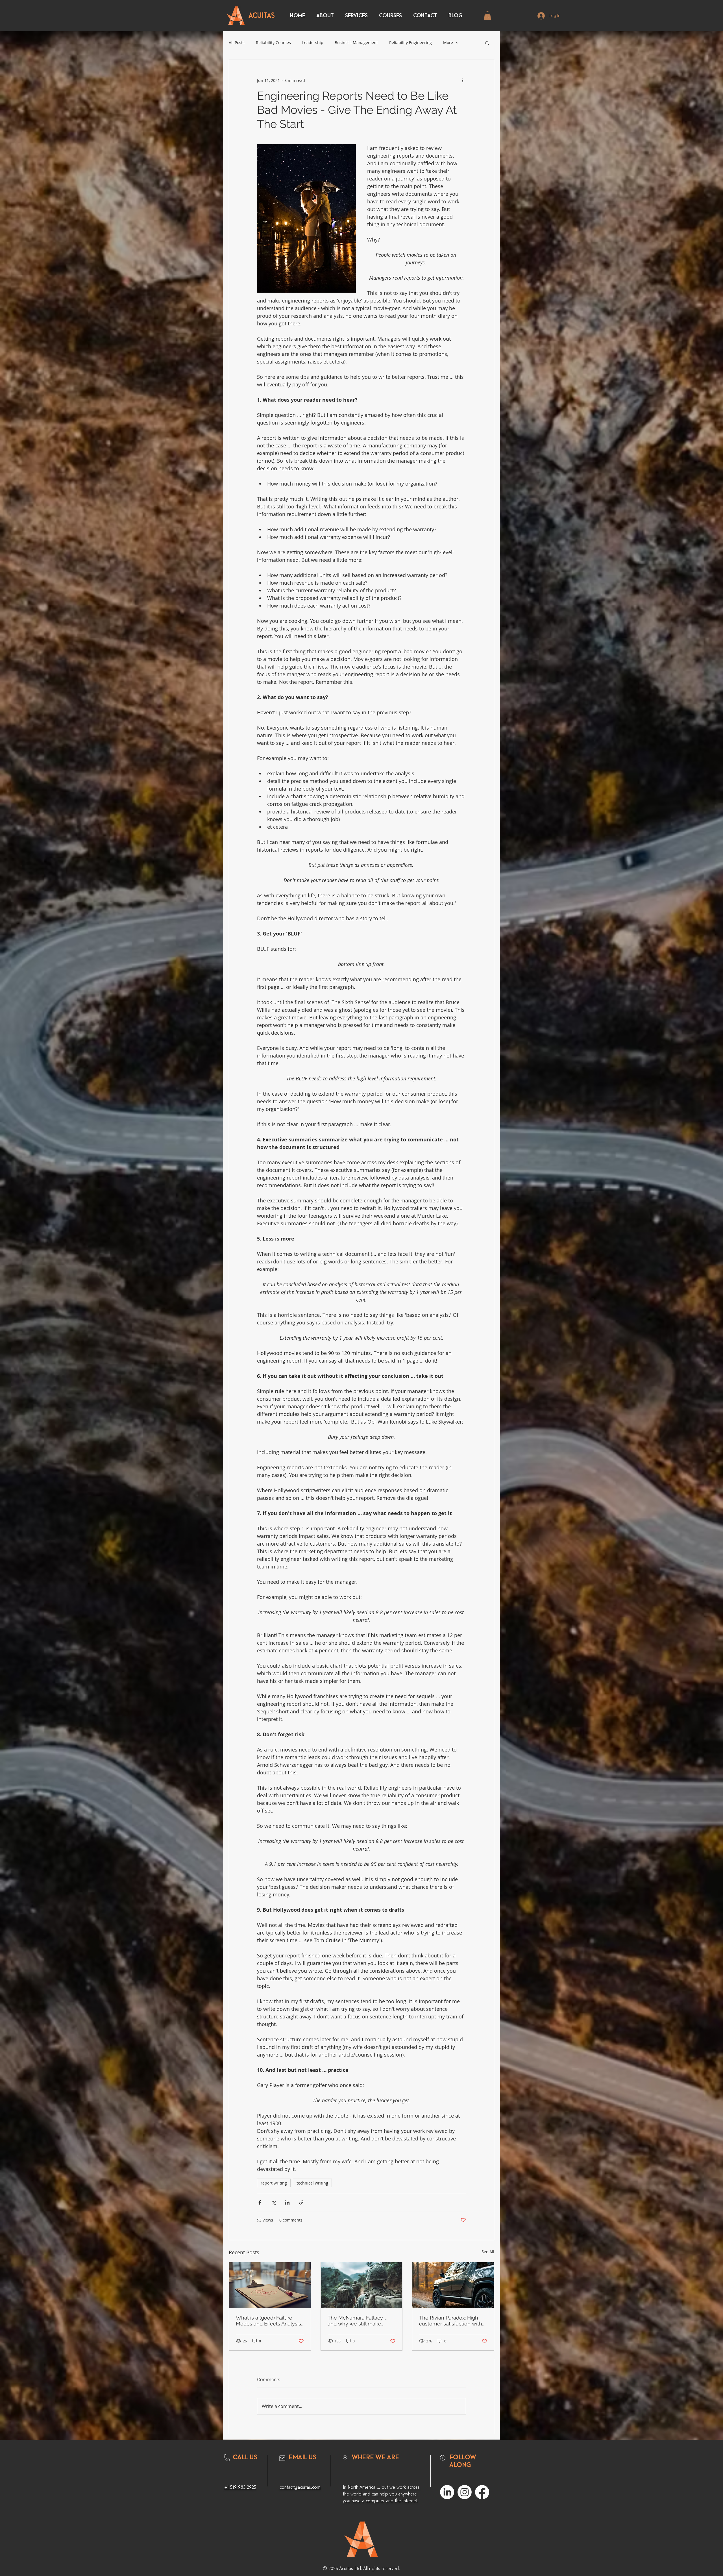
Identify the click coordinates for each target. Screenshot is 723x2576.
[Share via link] (301, 2202)
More (448, 43)
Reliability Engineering (411, 43)
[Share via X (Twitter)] (274, 2202)
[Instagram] (465, 2492)
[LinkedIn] (447, 2492)
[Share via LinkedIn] (287, 2202)
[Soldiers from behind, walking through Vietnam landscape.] (362, 2285)
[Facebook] (482, 2492)
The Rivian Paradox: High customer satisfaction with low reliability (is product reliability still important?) (451, 2321)
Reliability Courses (273, 43)
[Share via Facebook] (260, 2202)
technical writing (312, 2183)
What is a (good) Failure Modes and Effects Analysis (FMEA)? (268, 2321)
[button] (487, 16)
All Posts (237, 43)
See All (488, 2252)
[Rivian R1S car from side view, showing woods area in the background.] (453, 2285)
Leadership (313, 43)
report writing (274, 2183)
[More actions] (463, 80)
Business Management (356, 43)
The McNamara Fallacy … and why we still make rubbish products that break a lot (361, 2321)
